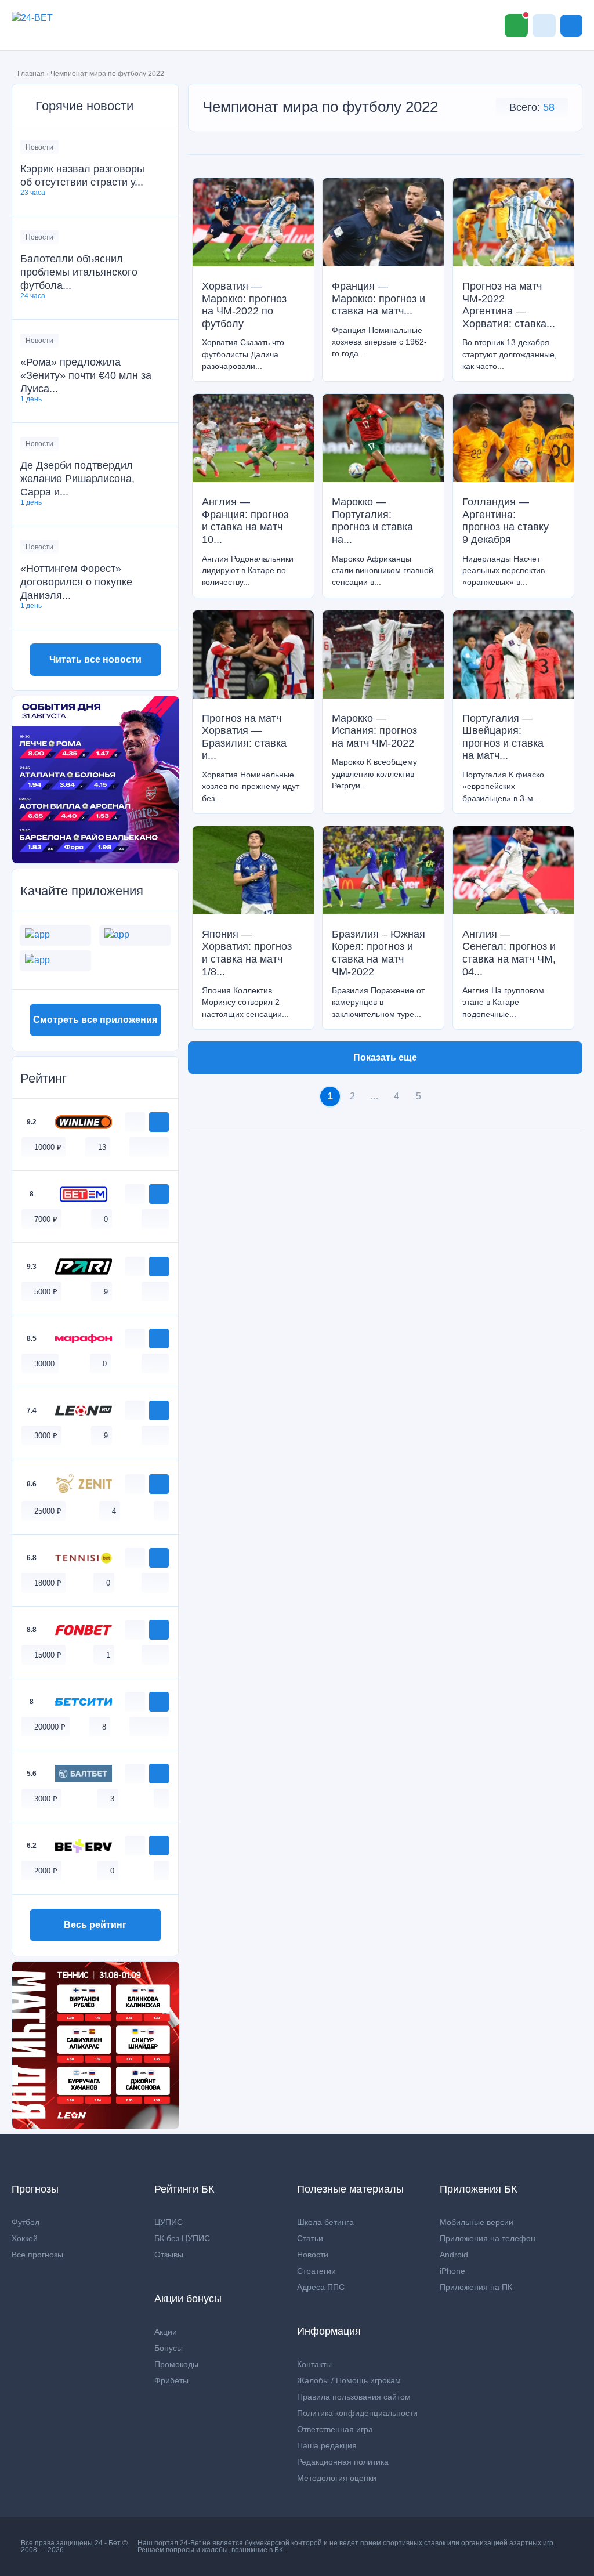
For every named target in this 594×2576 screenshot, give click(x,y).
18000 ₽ (48, 1583)
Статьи (310, 2238)
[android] (149, 1147)
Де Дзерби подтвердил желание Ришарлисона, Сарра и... (77, 479)
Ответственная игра (335, 2429)
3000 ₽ (46, 1436)
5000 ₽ (46, 1292)
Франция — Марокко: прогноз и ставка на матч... (379, 299)
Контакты (314, 2364)
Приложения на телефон (488, 2238)
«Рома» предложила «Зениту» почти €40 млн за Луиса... (86, 375)
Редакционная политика (343, 2462)
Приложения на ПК (476, 2287)
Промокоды (176, 2364)
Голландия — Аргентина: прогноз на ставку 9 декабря (506, 521)
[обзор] (135, 1122)
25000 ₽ (48, 1511)
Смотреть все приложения (95, 1020)
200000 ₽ (50, 1727)
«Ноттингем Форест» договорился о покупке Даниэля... (76, 582)
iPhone (452, 2271)
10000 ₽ (48, 1147)
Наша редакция (327, 2445)
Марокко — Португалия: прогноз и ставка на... (372, 521)
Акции (166, 2332)
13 (102, 1147)
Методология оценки (337, 2478)
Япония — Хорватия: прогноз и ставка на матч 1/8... (247, 953)
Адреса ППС (321, 2287)
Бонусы (169, 2348)
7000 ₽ (46, 1219)
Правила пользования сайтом (354, 2397)
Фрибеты (171, 2380)
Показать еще (385, 1057)
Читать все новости (95, 659)
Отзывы (169, 2255)
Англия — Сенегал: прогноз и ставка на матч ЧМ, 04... (509, 953)
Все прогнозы (37, 2255)
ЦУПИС (169, 2222)
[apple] (161, 1147)
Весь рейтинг (95, 1925)
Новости (39, 147)
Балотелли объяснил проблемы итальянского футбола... (79, 272)
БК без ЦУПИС (182, 2238)
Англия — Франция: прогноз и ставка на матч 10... (245, 521)
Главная (31, 74)
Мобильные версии (477, 2222)
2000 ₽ (46, 1871)
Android (454, 2255)
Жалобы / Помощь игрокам (349, 2380)
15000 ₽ (48, 1655)
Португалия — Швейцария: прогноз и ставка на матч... (503, 737)
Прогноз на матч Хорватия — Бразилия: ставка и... (244, 737)
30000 (44, 1364)
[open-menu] (571, 26)
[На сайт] (159, 1122)
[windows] (137, 1147)
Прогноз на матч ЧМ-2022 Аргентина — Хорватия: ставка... (509, 305)
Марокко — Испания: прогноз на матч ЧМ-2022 (374, 731)
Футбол (26, 2222)
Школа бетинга (325, 2222)
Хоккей (25, 2238)
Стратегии (316, 2271)
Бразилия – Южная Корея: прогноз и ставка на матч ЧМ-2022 (379, 953)
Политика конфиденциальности (357, 2413)
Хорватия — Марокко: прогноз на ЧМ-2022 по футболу (244, 305)
